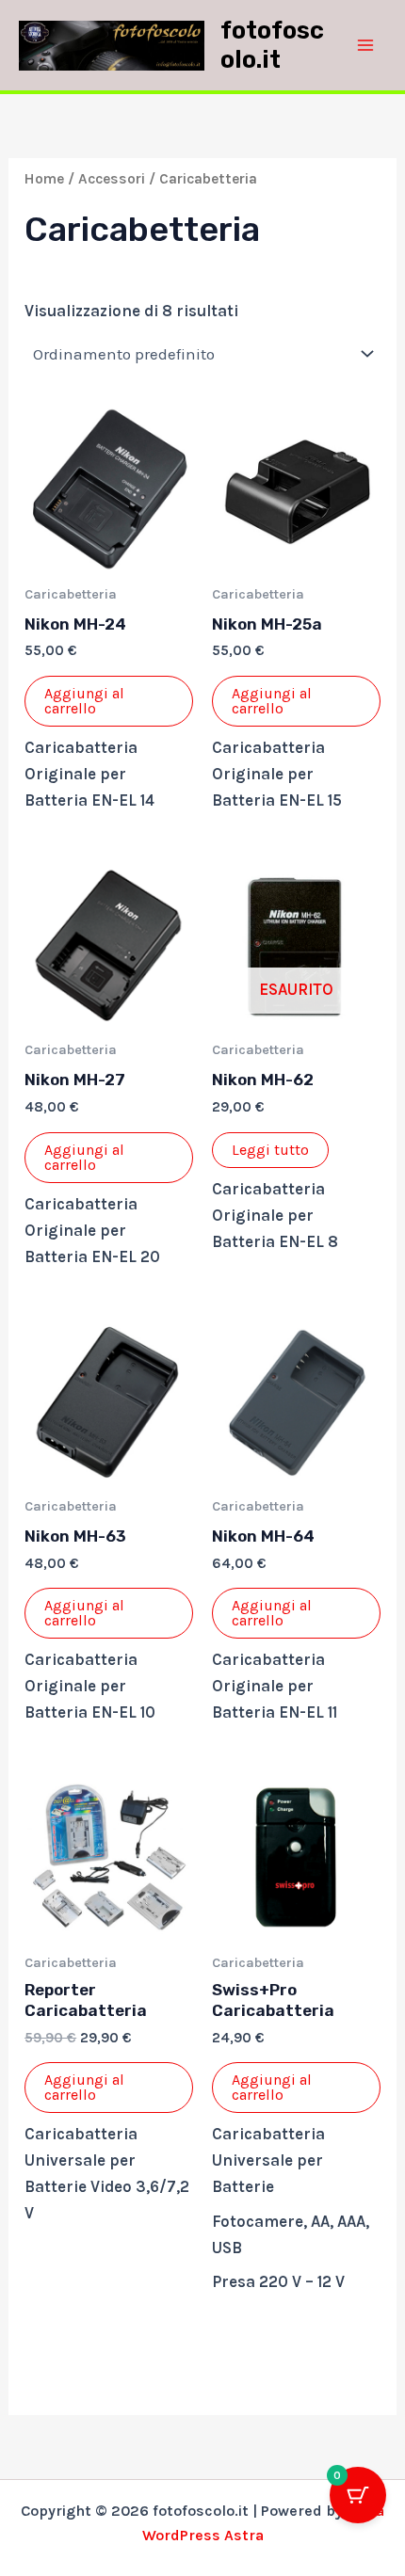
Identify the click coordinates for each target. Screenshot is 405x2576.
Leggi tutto (270, 1150)
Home (44, 179)
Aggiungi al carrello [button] (84, 701)
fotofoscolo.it (272, 45)
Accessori (112, 179)
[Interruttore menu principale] (365, 45)
